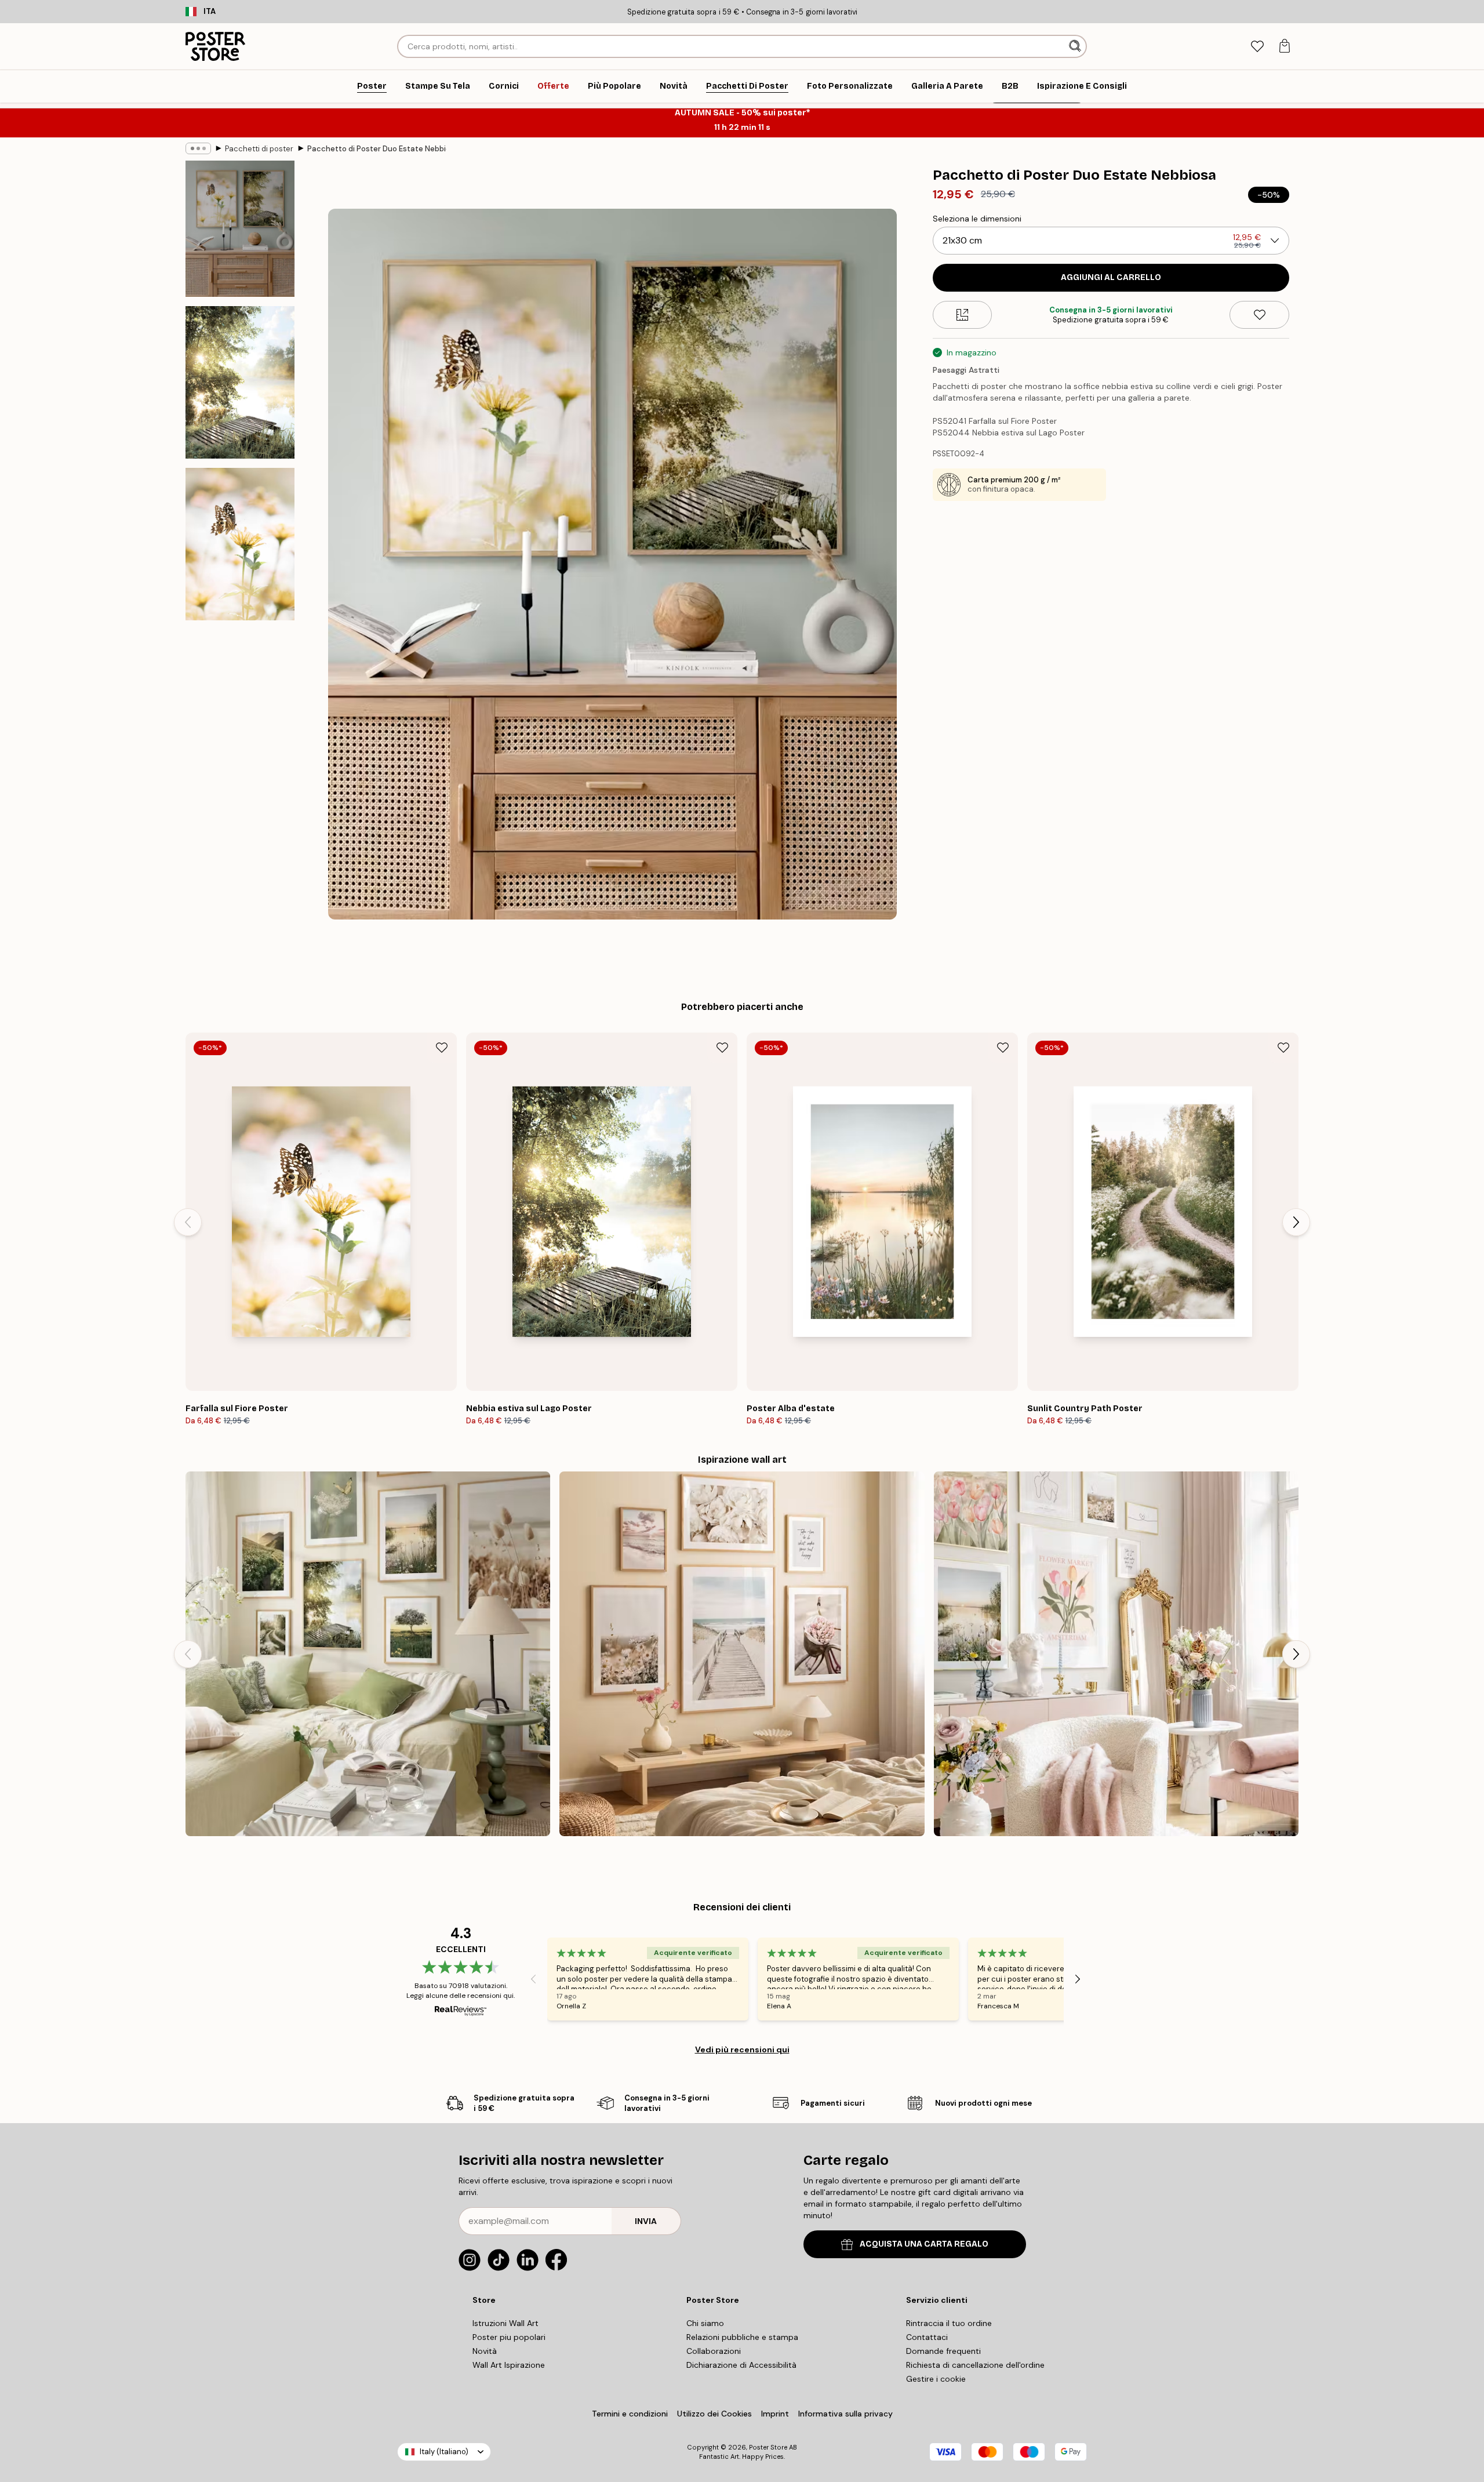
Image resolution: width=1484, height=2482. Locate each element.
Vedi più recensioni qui (742, 2049)
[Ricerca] (1076, 46)
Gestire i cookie (936, 2379)
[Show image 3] (240, 544)
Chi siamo (705, 2323)
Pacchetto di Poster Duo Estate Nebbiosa (377, 149)
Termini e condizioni (630, 2414)
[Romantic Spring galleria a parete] (1116, 1654)
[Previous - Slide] (188, 1222)
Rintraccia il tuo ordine (949, 2323)
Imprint (775, 2414)
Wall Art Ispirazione (509, 2365)
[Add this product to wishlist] (1259, 315)
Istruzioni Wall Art (505, 2323)
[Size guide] (963, 315)
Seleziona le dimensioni (977, 219)
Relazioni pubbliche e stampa (742, 2337)
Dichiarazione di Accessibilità (741, 2365)
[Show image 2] (240, 382)
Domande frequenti (943, 2351)
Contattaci (927, 2337)
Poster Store (768, 2447)
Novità (485, 2351)
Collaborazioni (714, 2351)
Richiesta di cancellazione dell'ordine (975, 2365)
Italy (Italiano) (444, 2452)
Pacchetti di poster (259, 149)
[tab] (1257, 47)
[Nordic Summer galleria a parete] (368, 1654)
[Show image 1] (240, 229)
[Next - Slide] (1296, 1222)
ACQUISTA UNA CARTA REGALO (924, 2244)
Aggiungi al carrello (1111, 277)
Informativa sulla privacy (845, 2414)
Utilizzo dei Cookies (714, 2414)
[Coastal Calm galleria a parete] (742, 1654)
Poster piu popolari (509, 2337)
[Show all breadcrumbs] (198, 148)
